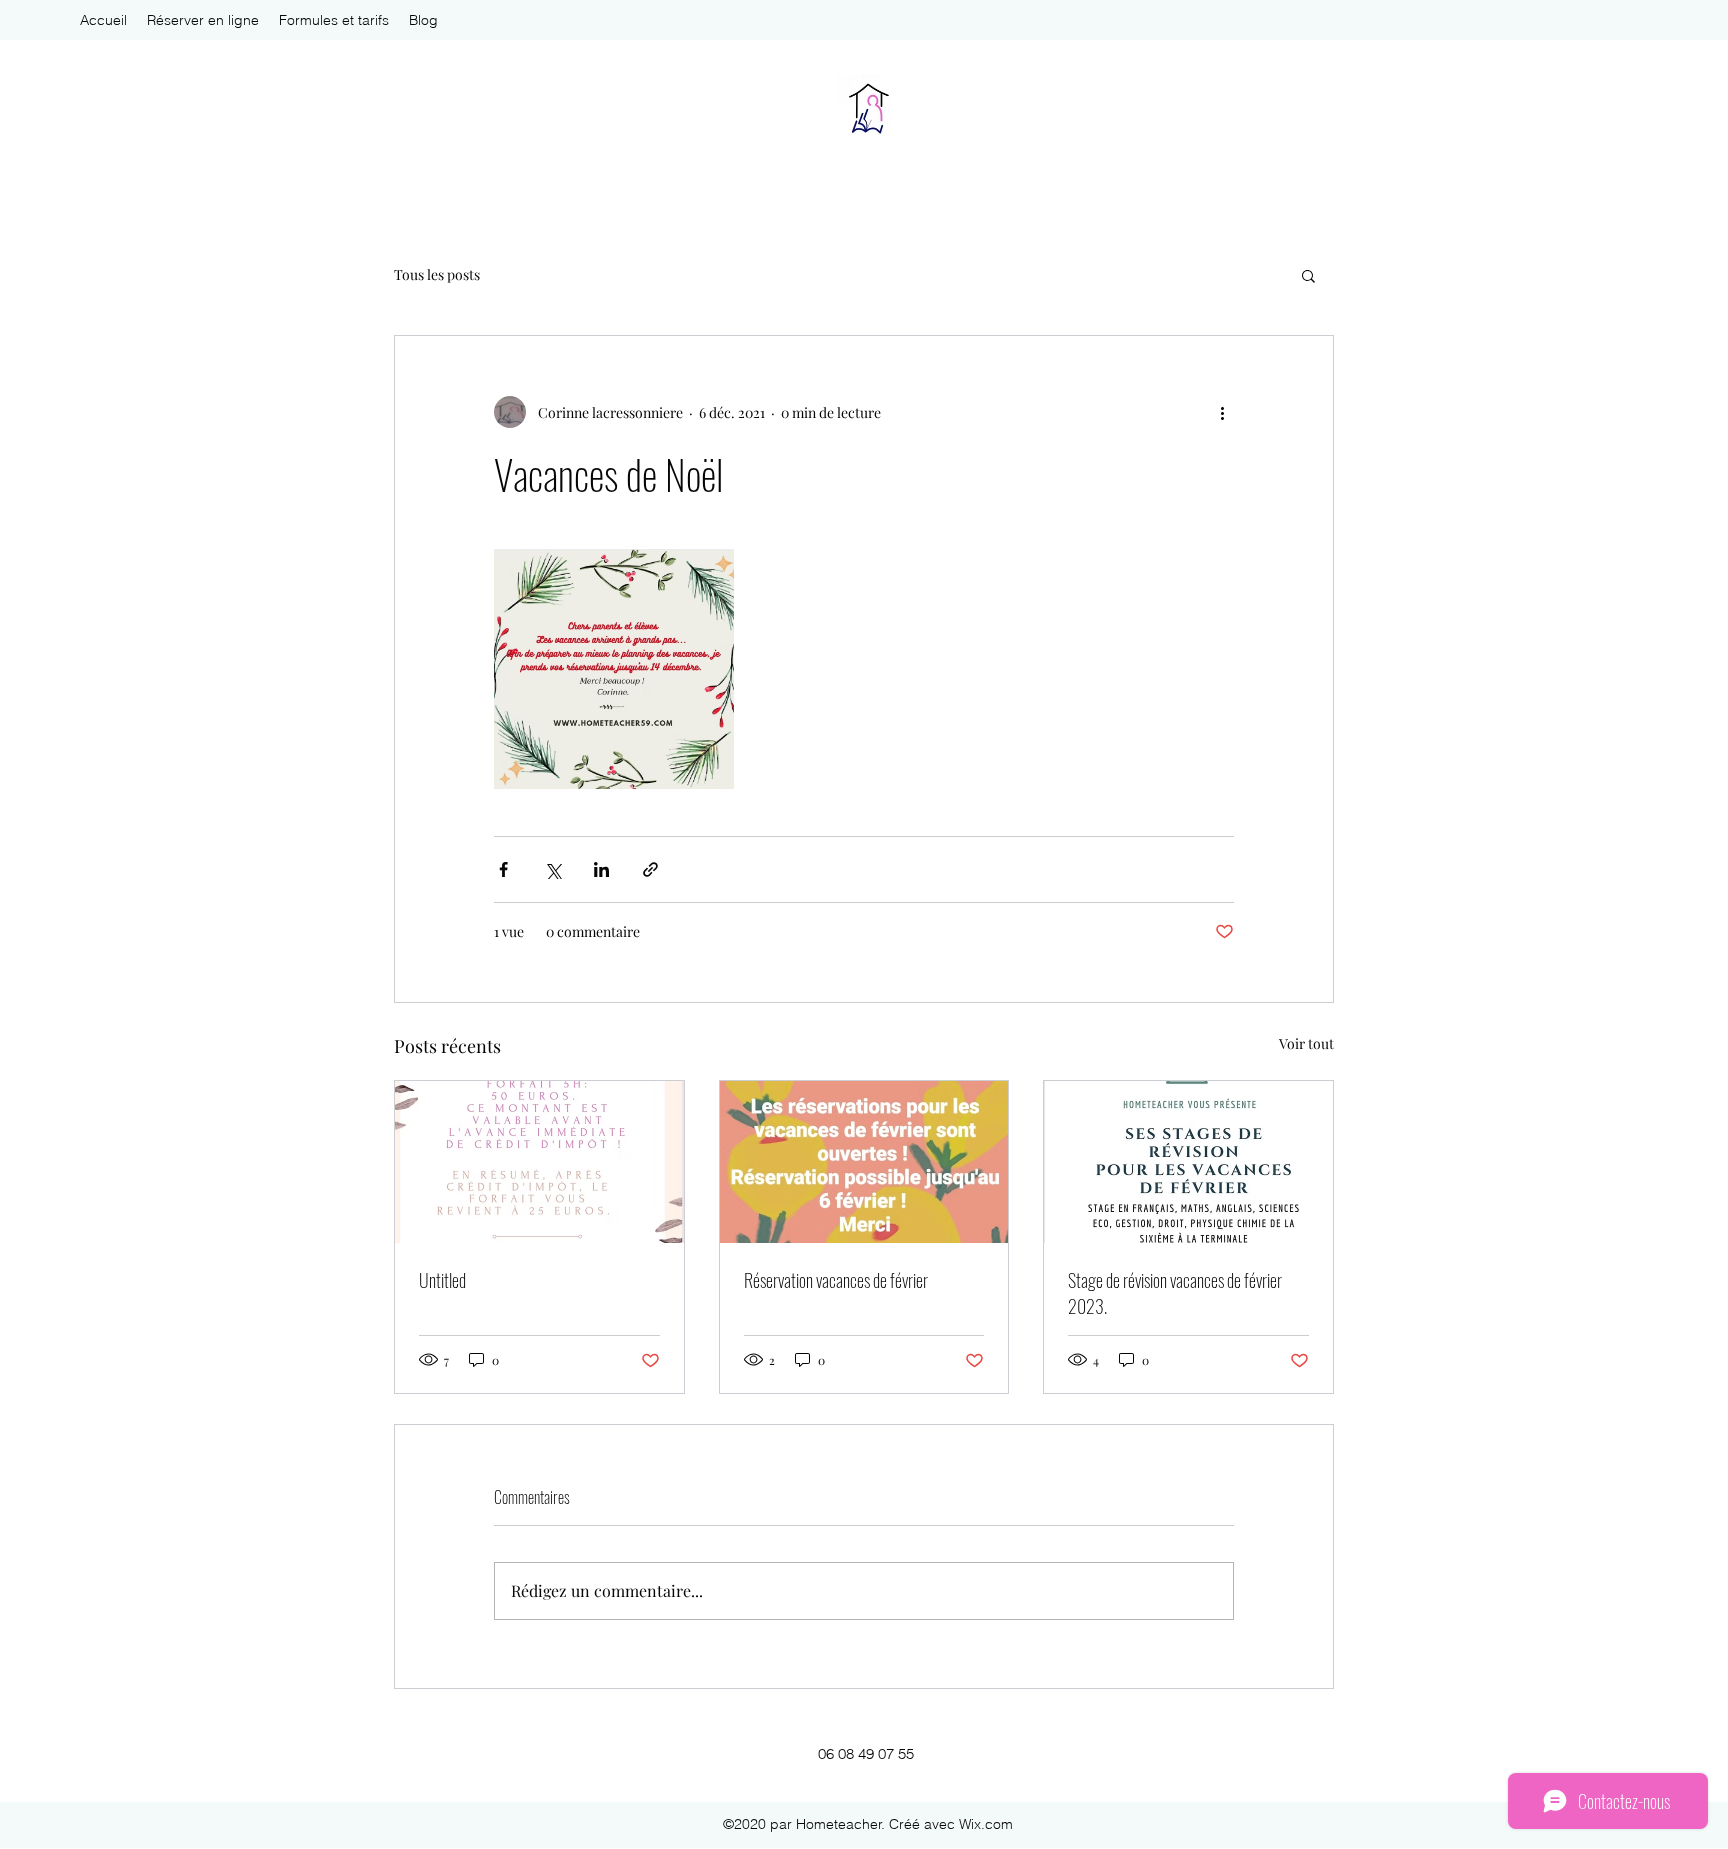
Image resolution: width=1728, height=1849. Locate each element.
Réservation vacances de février (836, 1280)
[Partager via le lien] (650, 869)
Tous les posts (437, 274)
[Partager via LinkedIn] (601, 869)
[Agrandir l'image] (614, 669)
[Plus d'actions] (1222, 412)
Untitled (442, 1280)
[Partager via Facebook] (503, 869)
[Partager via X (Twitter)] (552, 869)
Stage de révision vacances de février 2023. (1175, 1293)
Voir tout (1306, 1043)
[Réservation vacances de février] (864, 1162)
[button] (1308, 275)
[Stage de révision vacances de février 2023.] (1188, 1162)
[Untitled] (539, 1162)
